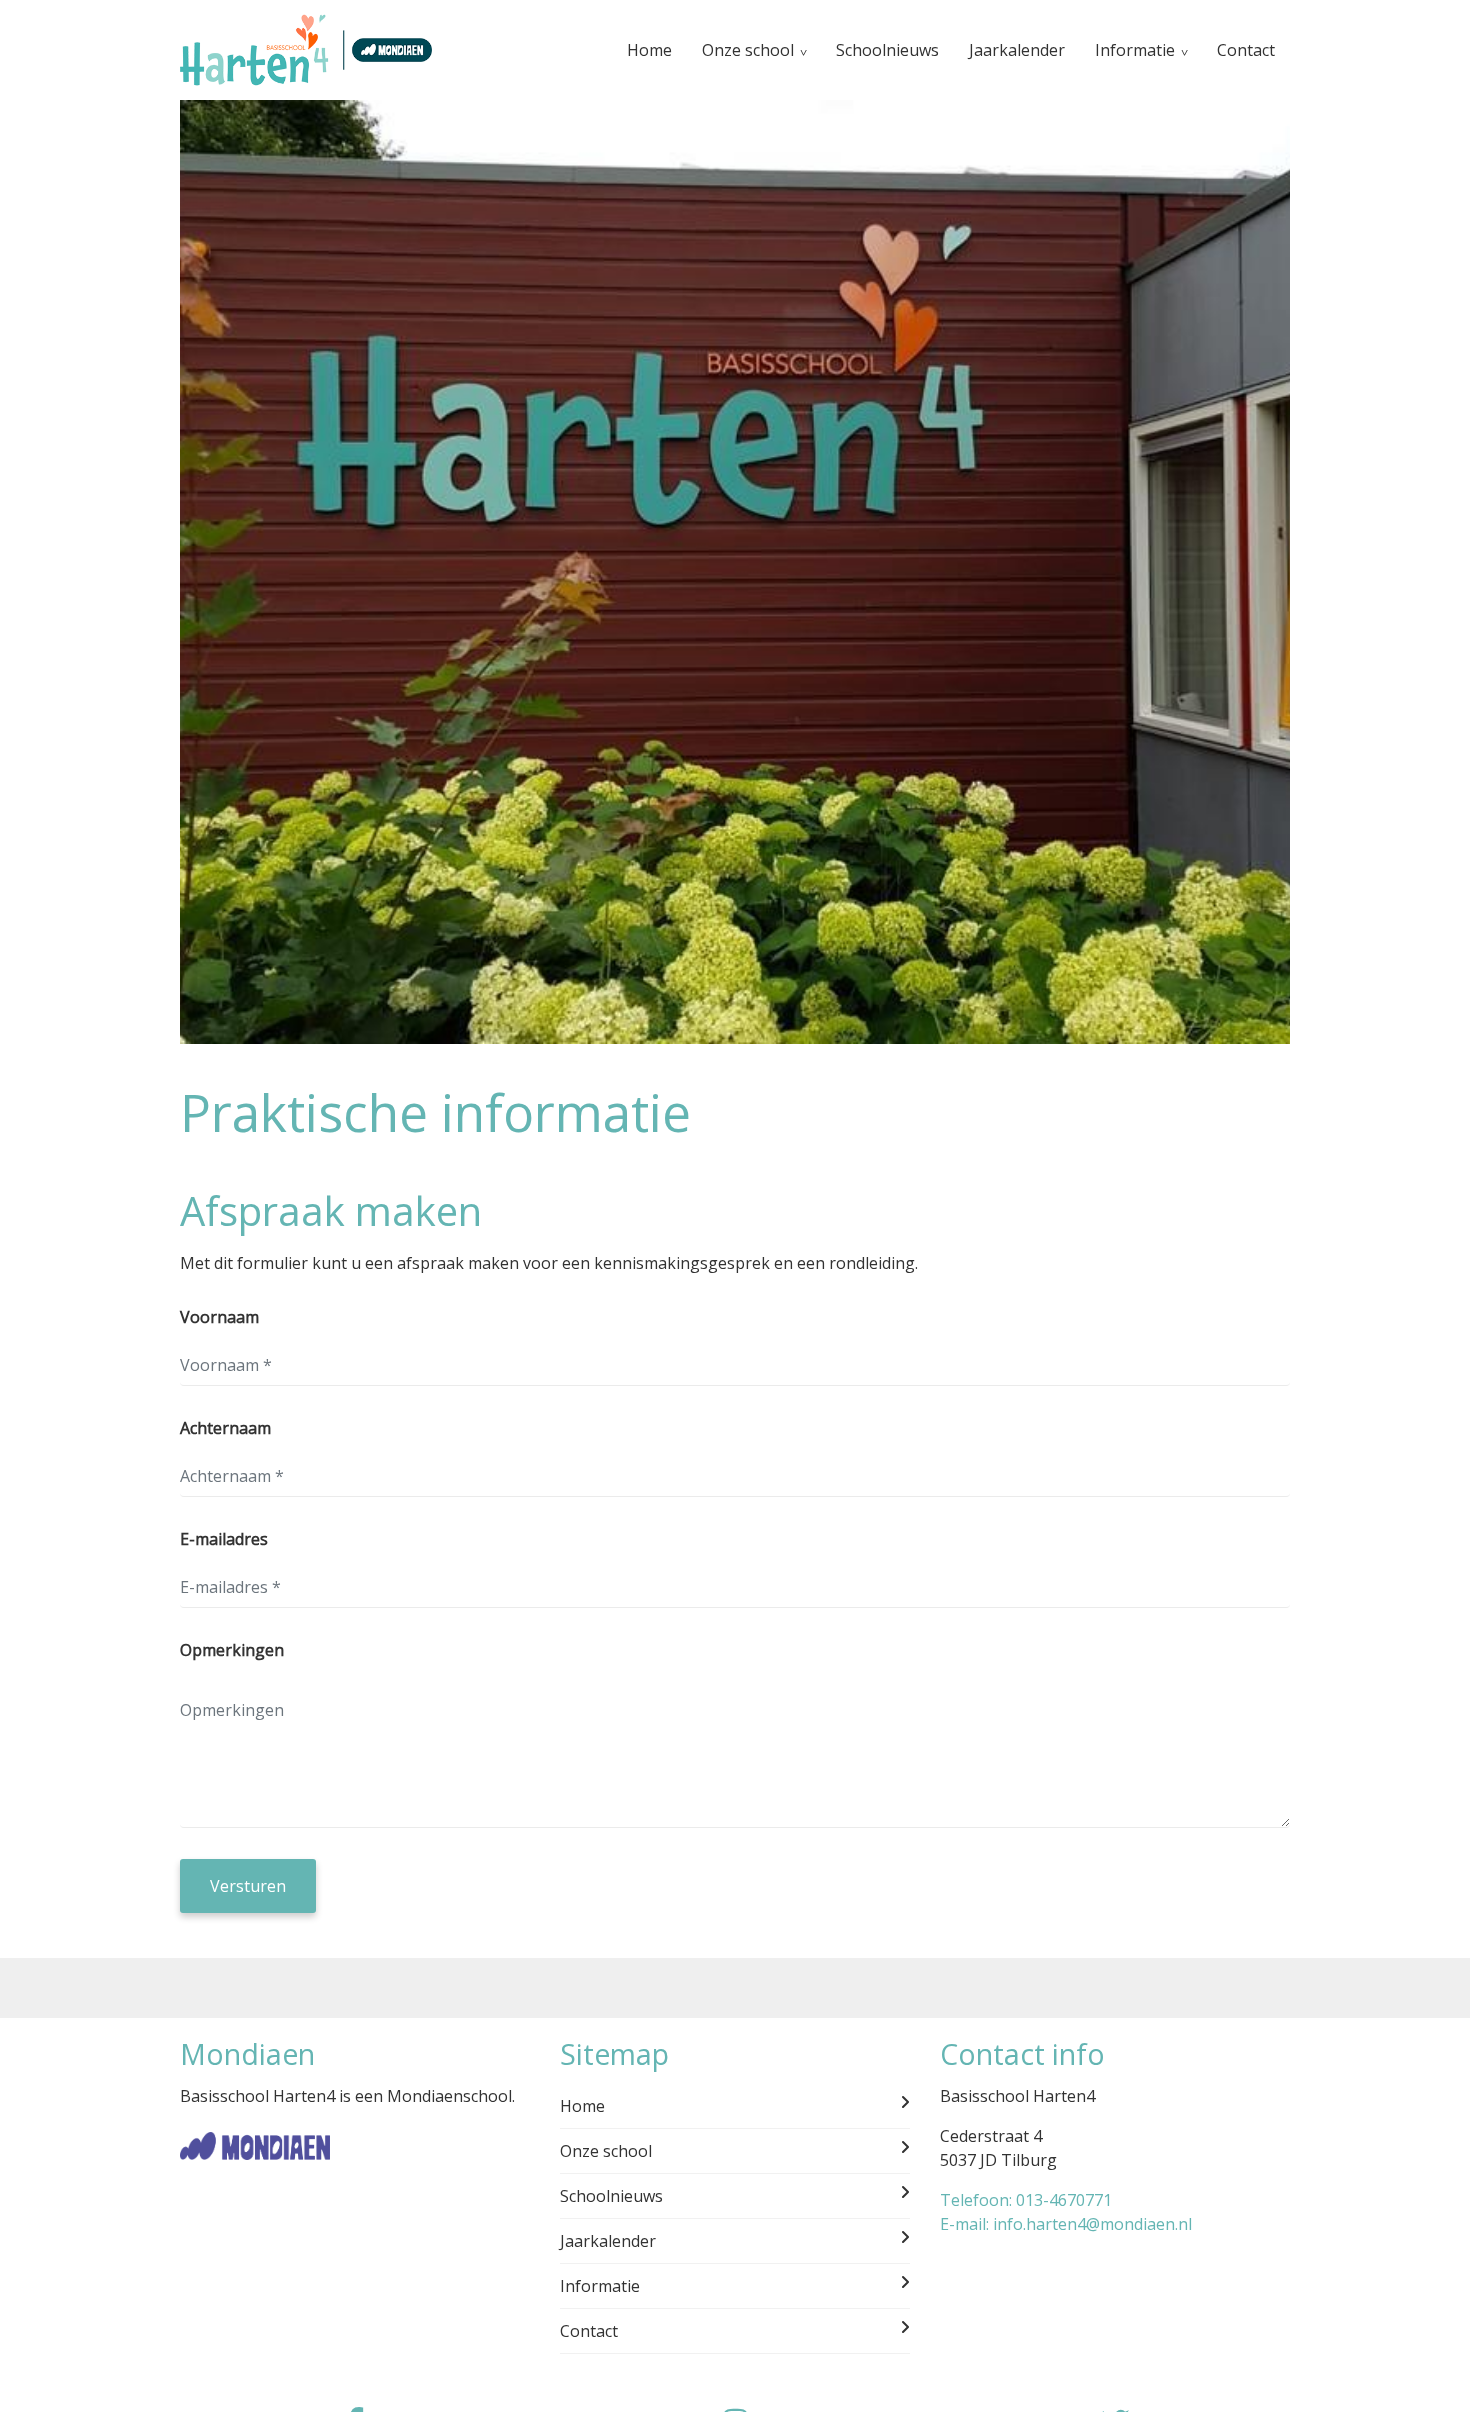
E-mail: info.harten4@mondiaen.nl (1066, 2224)
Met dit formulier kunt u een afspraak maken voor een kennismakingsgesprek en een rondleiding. (549, 1263)
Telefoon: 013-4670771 (1026, 2200)
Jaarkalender (1017, 50)
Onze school (748, 50)
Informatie (1135, 50)
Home (649, 50)
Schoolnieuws (887, 50)
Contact (1246, 50)
